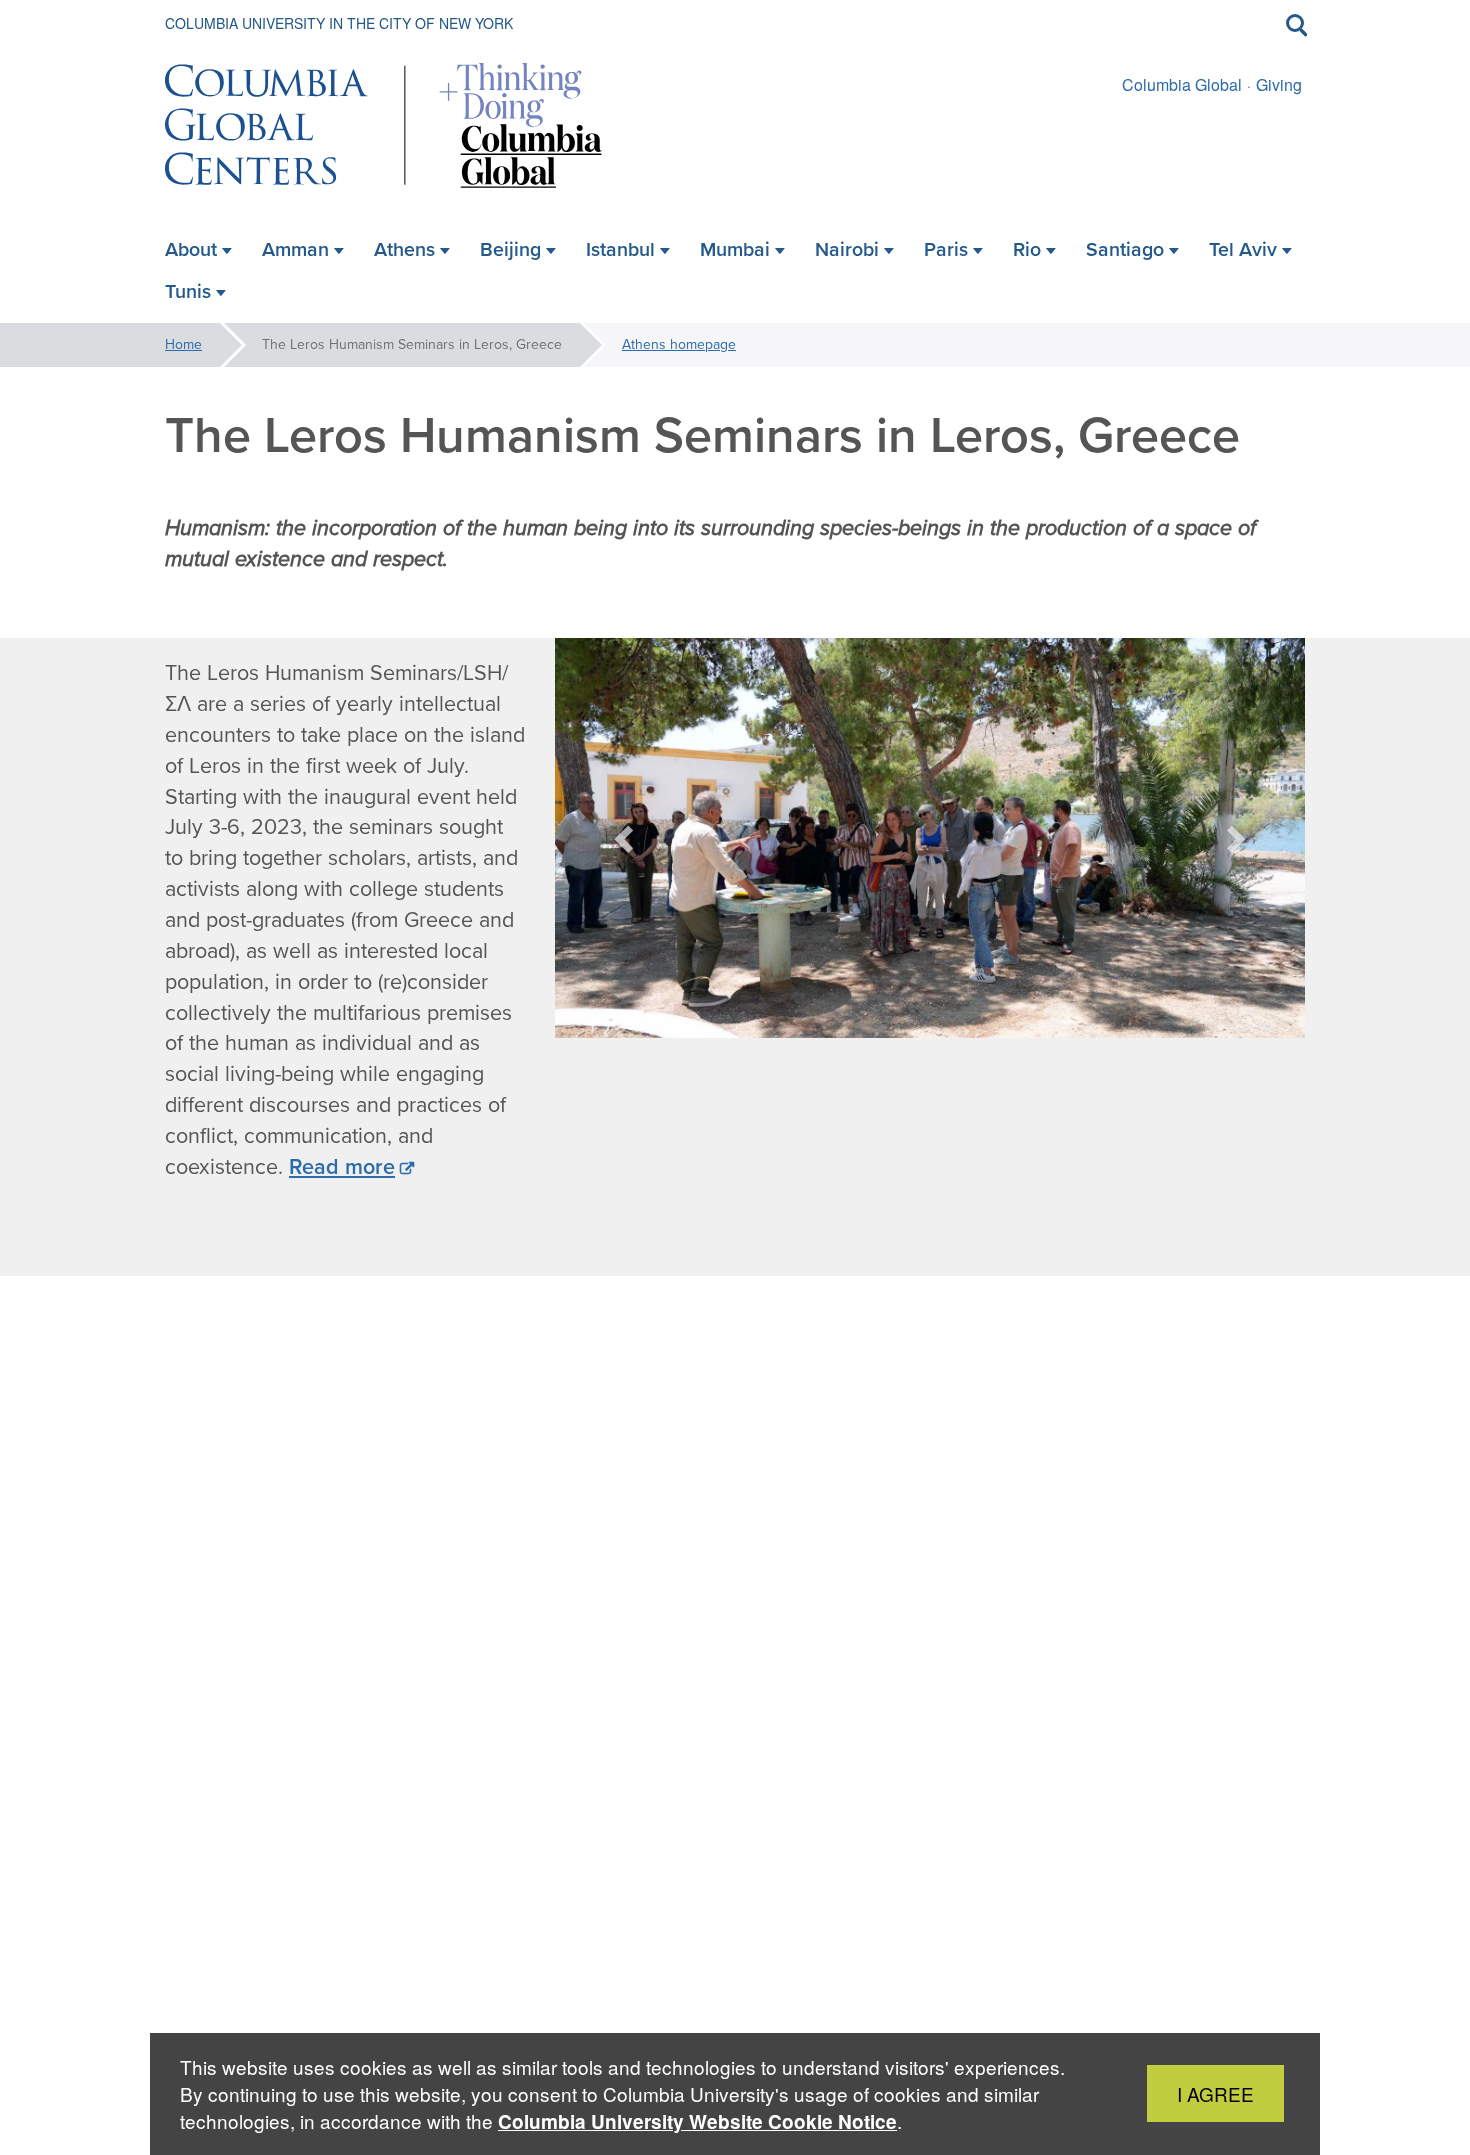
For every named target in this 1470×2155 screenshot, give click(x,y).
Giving (1279, 84)
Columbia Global (1182, 84)
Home (183, 344)
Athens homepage (679, 344)
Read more (342, 1167)
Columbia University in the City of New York (339, 23)
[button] (626, 838)
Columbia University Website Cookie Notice (697, 2121)
